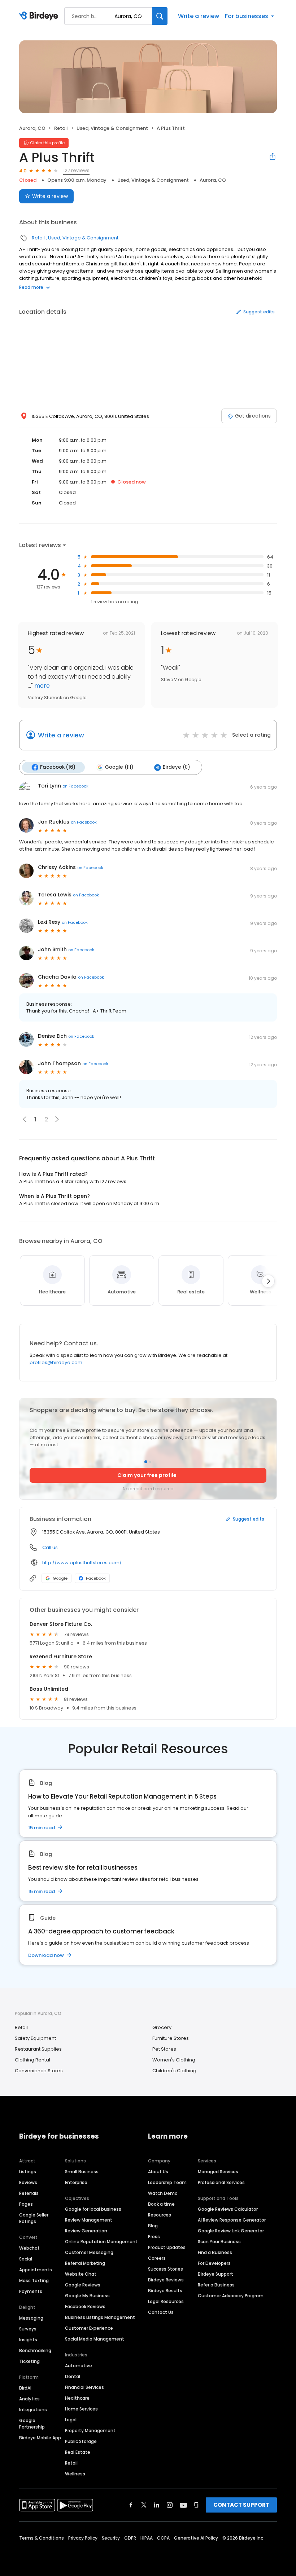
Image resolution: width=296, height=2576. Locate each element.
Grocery (162, 2027)
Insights (28, 2340)
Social (26, 2259)
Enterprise (76, 2182)
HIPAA (147, 2538)
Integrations (33, 2410)
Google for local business (93, 2209)
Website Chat (81, 2274)
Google (60, 1578)
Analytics (29, 2399)
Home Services (81, 2409)
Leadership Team (167, 2182)
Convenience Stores (39, 2071)
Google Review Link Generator (231, 2231)
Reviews (28, 2182)
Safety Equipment (35, 2038)
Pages (26, 2204)
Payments (31, 2291)
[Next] (268, 1281)
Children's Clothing (174, 2071)
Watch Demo (163, 2193)
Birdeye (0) (176, 767)
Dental (73, 2376)
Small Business (82, 2172)
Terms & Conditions (42, 2538)
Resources (160, 2215)
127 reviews (76, 170)
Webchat (29, 2248)
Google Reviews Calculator (228, 2209)
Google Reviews (83, 2285)
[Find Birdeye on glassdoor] (196, 2505)
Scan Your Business (219, 2242)
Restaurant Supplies (38, 2049)
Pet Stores (164, 2049)
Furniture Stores (171, 2038)
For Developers (214, 2263)
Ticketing (29, 2361)
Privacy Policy (83, 2538)
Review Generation (86, 2231)
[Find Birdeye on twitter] (144, 2505)
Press (154, 2237)
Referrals (29, 2193)
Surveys (28, 2329)
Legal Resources (166, 2301)
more (41, 686)
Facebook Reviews (85, 2306)
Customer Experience (89, 2328)
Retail (61, 128)
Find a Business (215, 2252)
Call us (50, 1547)
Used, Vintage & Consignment (112, 128)
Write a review (199, 16)
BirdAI (25, 2388)
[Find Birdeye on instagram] (170, 2505)
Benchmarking (35, 2350)
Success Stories (166, 2269)
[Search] (160, 16)
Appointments (36, 2270)
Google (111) (119, 767)
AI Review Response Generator (232, 2220)
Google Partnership (32, 2424)
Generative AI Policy (196, 2538)
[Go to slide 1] (146, 1462)
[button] (57, 1119)
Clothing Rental (32, 2060)
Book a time (161, 2204)
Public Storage (81, 2441)
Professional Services (221, 2182)
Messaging (31, 2318)
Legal (71, 2420)
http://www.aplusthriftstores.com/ (82, 1563)
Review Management (89, 2220)
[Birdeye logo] (40, 16)
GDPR (130, 2538)
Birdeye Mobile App (40, 2438)
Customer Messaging (89, 2252)
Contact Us (161, 2312)
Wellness (75, 2474)
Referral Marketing (85, 2263)
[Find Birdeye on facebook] (131, 2505)
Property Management (90, 2431)
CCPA (163, 2538)
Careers (157, 2258)
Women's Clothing (174, 2060)
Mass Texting (34, 2281)
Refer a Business (216, 2285)
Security (111, 2538)
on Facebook (75, 786)
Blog (153, 2226)
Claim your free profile (147, 1475)
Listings (28, 2172)
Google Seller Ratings (34, 2218)
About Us (158, 2172)
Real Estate (78, 2452)
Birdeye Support (216, 2274)
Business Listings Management (100, 2317)
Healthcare (77, 2398)
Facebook (96, 1578)
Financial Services (84, 2387)
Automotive (79, 2366)
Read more (31, 287)
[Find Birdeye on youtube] (183, 2505)
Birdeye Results (165, 2291)
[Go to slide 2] (150, 1462)
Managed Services (218, 2172)
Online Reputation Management (101, 2242)
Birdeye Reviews (166, 2280)
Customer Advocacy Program (231, 2296)
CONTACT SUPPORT (241, 2505)
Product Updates (167, 2247)
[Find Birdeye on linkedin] (157, 2505)
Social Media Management (95, 2339)
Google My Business (87, 2296)
